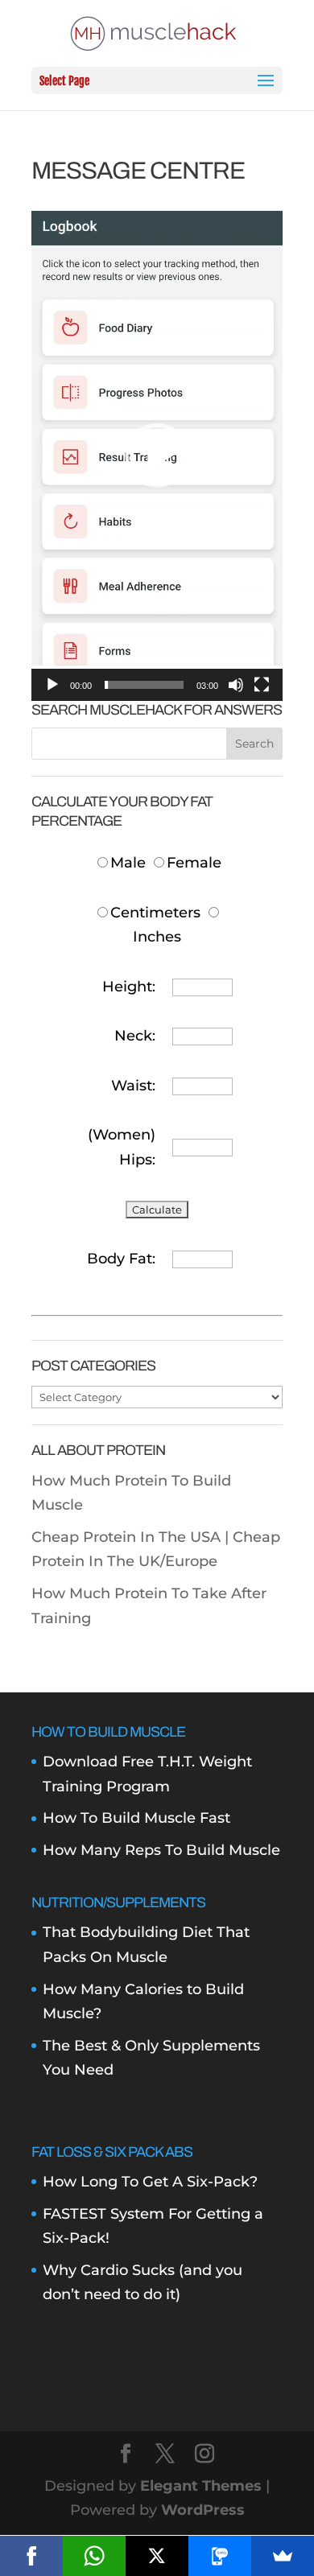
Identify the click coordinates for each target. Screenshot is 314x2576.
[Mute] (236, 685)
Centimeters (155, 913)
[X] (157, 2556)
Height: (129, 987)
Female (194, 863)
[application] (157, 456)
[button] (157, 455)
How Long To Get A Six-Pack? (150, 2182)
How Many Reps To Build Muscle (161, 1850)
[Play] (52, 685)
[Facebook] (31, 2556)
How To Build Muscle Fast (136, 1818)
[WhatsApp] (94, 2556)
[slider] (144, 685)
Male (130, 863)
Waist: (133, 1086)
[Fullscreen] (262, 685)
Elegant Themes (201, 2486)
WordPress (203, 2510)
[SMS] (220, 2556)
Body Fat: (121, 1259)
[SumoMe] (283, 2556)
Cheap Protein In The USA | (132, 1537)
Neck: (135, 1036)
